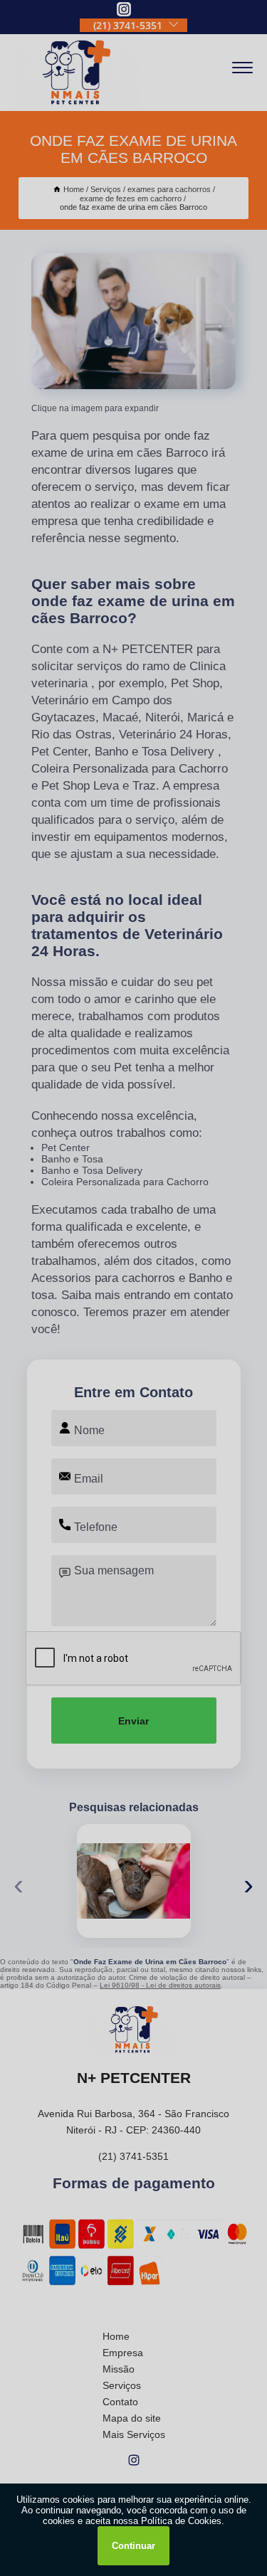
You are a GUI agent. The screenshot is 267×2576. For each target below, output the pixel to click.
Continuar (133, 2546)
